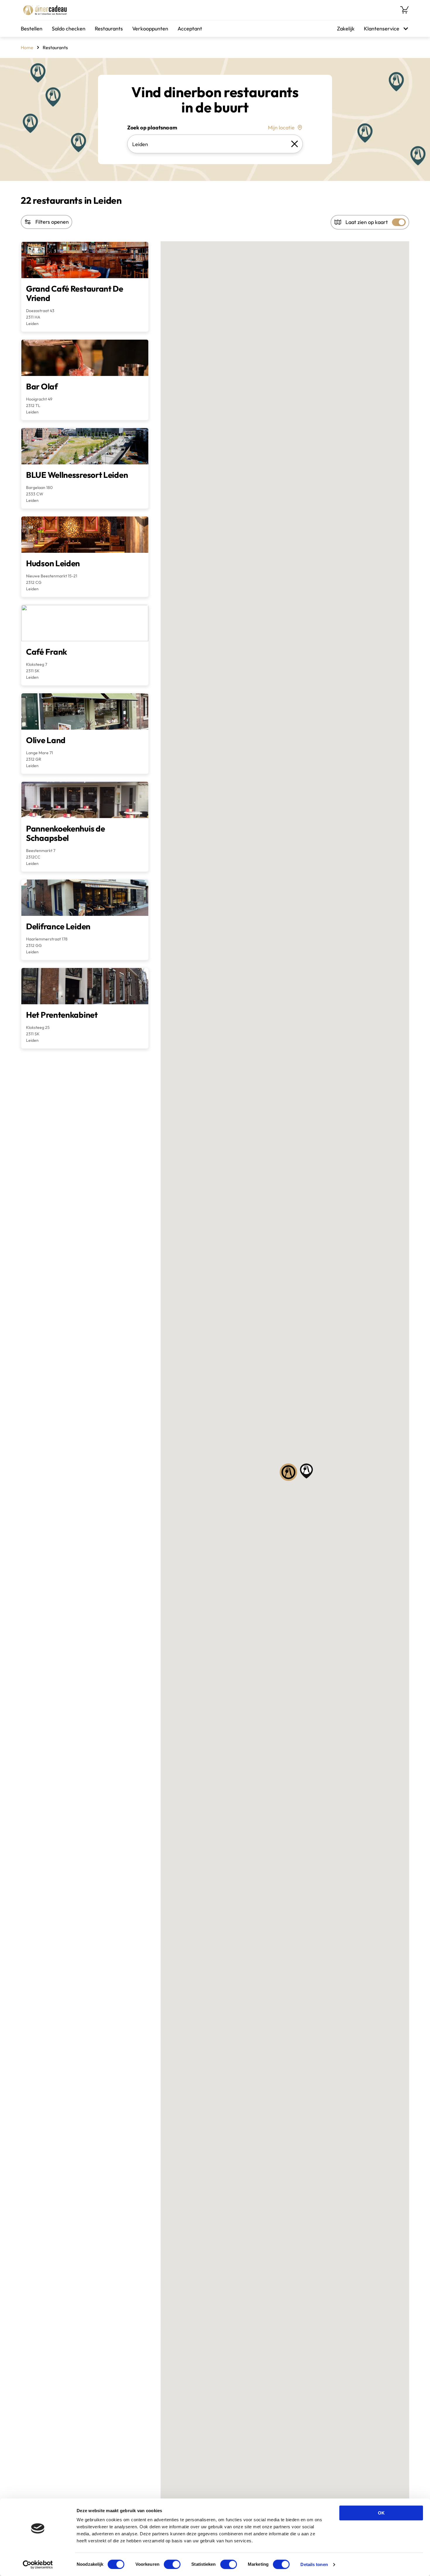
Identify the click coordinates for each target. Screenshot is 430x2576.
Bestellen (32, 29)
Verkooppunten (150, 29)
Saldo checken (69, 29)
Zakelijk (346, 29)
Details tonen (314, 2564)
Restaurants (109, 29)
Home (27, 47)
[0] (405, 10)
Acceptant (190, 29)
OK (381, 2513)
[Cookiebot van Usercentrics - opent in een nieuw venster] (38, 2565)
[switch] (172, 2564)
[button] (288, 1472)
